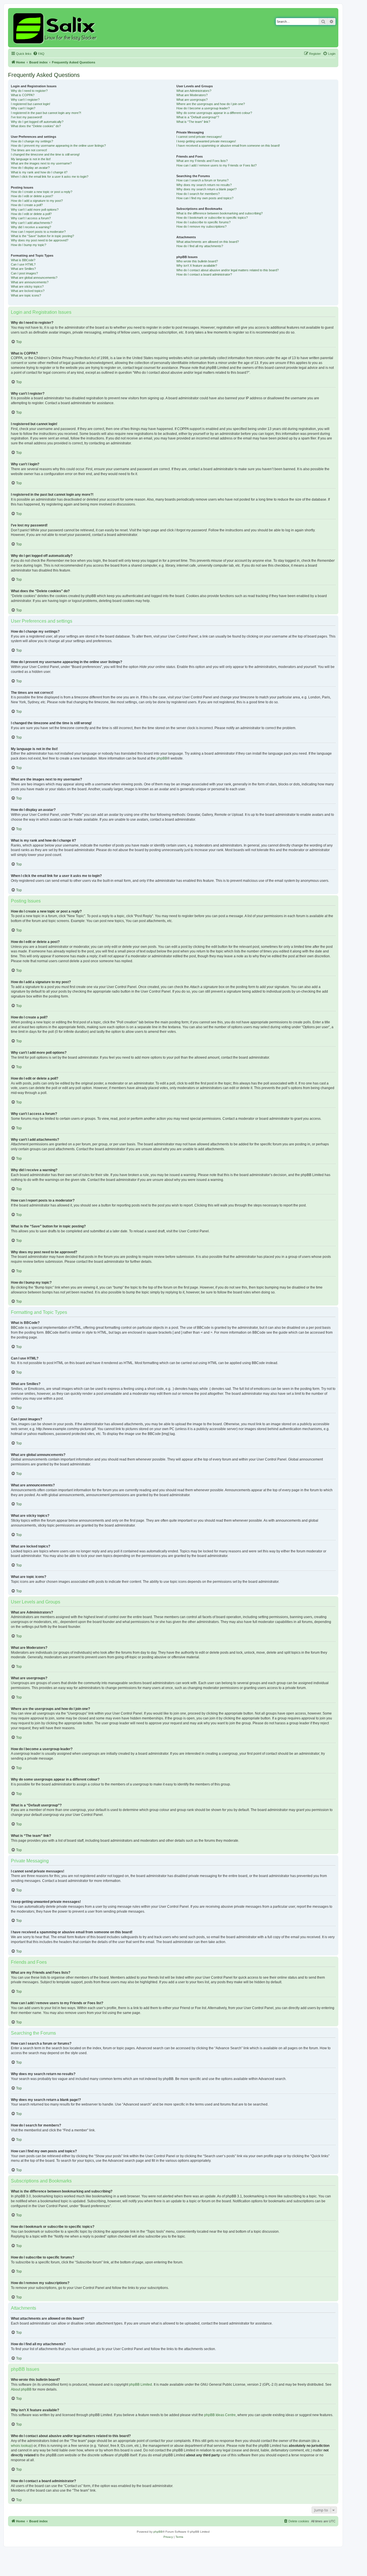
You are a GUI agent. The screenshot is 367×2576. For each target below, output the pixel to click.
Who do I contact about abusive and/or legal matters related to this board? (228, 270)
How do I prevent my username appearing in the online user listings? (58, 146)
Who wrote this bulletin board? (197, 261)
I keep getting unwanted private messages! (206, 141)
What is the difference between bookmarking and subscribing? (219, 213)
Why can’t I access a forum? (31, 218)
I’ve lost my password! (27, 117)
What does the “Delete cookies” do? (36, 126)
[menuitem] (39, 54)
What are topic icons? (26, 295)
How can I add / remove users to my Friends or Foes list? (216, 165)
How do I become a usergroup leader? (203, 108)
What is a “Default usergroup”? (198, 117)
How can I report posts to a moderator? (38, 232)
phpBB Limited (140, 2385)
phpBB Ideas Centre (220, 2415)
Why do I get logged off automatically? (37, 122)
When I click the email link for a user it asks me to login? (50, 177)
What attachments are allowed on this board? (208, 242)
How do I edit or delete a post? (32, 196)
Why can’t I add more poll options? (35, 210)
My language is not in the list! (31, 159)
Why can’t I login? (23, 108)
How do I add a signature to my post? (37, 201)
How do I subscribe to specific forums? (203, 222)
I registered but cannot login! (31, 104)
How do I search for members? (198, 194)
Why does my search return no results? (204, 185)
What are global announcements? (34, 278)
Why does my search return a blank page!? (206, 189)
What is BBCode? (23, 260)
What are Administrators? (194, 91)
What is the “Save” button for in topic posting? (42, 236)
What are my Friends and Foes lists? (202, 161)
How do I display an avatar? (30, 168)
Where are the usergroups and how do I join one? (211, 104)
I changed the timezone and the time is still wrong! (45, 154)
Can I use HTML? (23, 264)
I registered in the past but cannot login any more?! (46, 113)
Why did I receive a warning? (31, 227)
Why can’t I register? (25, 100)
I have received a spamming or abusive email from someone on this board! (228, 146)
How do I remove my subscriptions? (201, 226)
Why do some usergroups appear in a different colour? (214, 113)
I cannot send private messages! (199, 137)
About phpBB (21, 2389)
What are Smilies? (23, 269)
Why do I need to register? (29, 91)
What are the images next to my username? (41, 163)
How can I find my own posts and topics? (205, 198)
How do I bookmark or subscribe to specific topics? (212, 218)
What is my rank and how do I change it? (39, 172)
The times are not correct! (29, 150)
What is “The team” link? (193, 122)
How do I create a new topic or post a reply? (42, 192)
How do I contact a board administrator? (204, 274)
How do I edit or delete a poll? (31, 214)
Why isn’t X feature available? (197, 266)
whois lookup (21, 2446)
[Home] (56, 28)
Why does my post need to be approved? (40, 240)
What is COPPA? (23, 95)
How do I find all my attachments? (200, 246)
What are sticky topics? (27, 286)
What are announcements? (30, 282)
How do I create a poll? (27, 205)
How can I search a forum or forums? (202, 180)
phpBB (162, 758)
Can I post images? (24, 273)
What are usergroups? (192, 100)
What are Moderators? (192, 95)
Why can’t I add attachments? (32, 223)
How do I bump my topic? (29, 245)
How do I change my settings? (32, 141)
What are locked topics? (28, 291)
